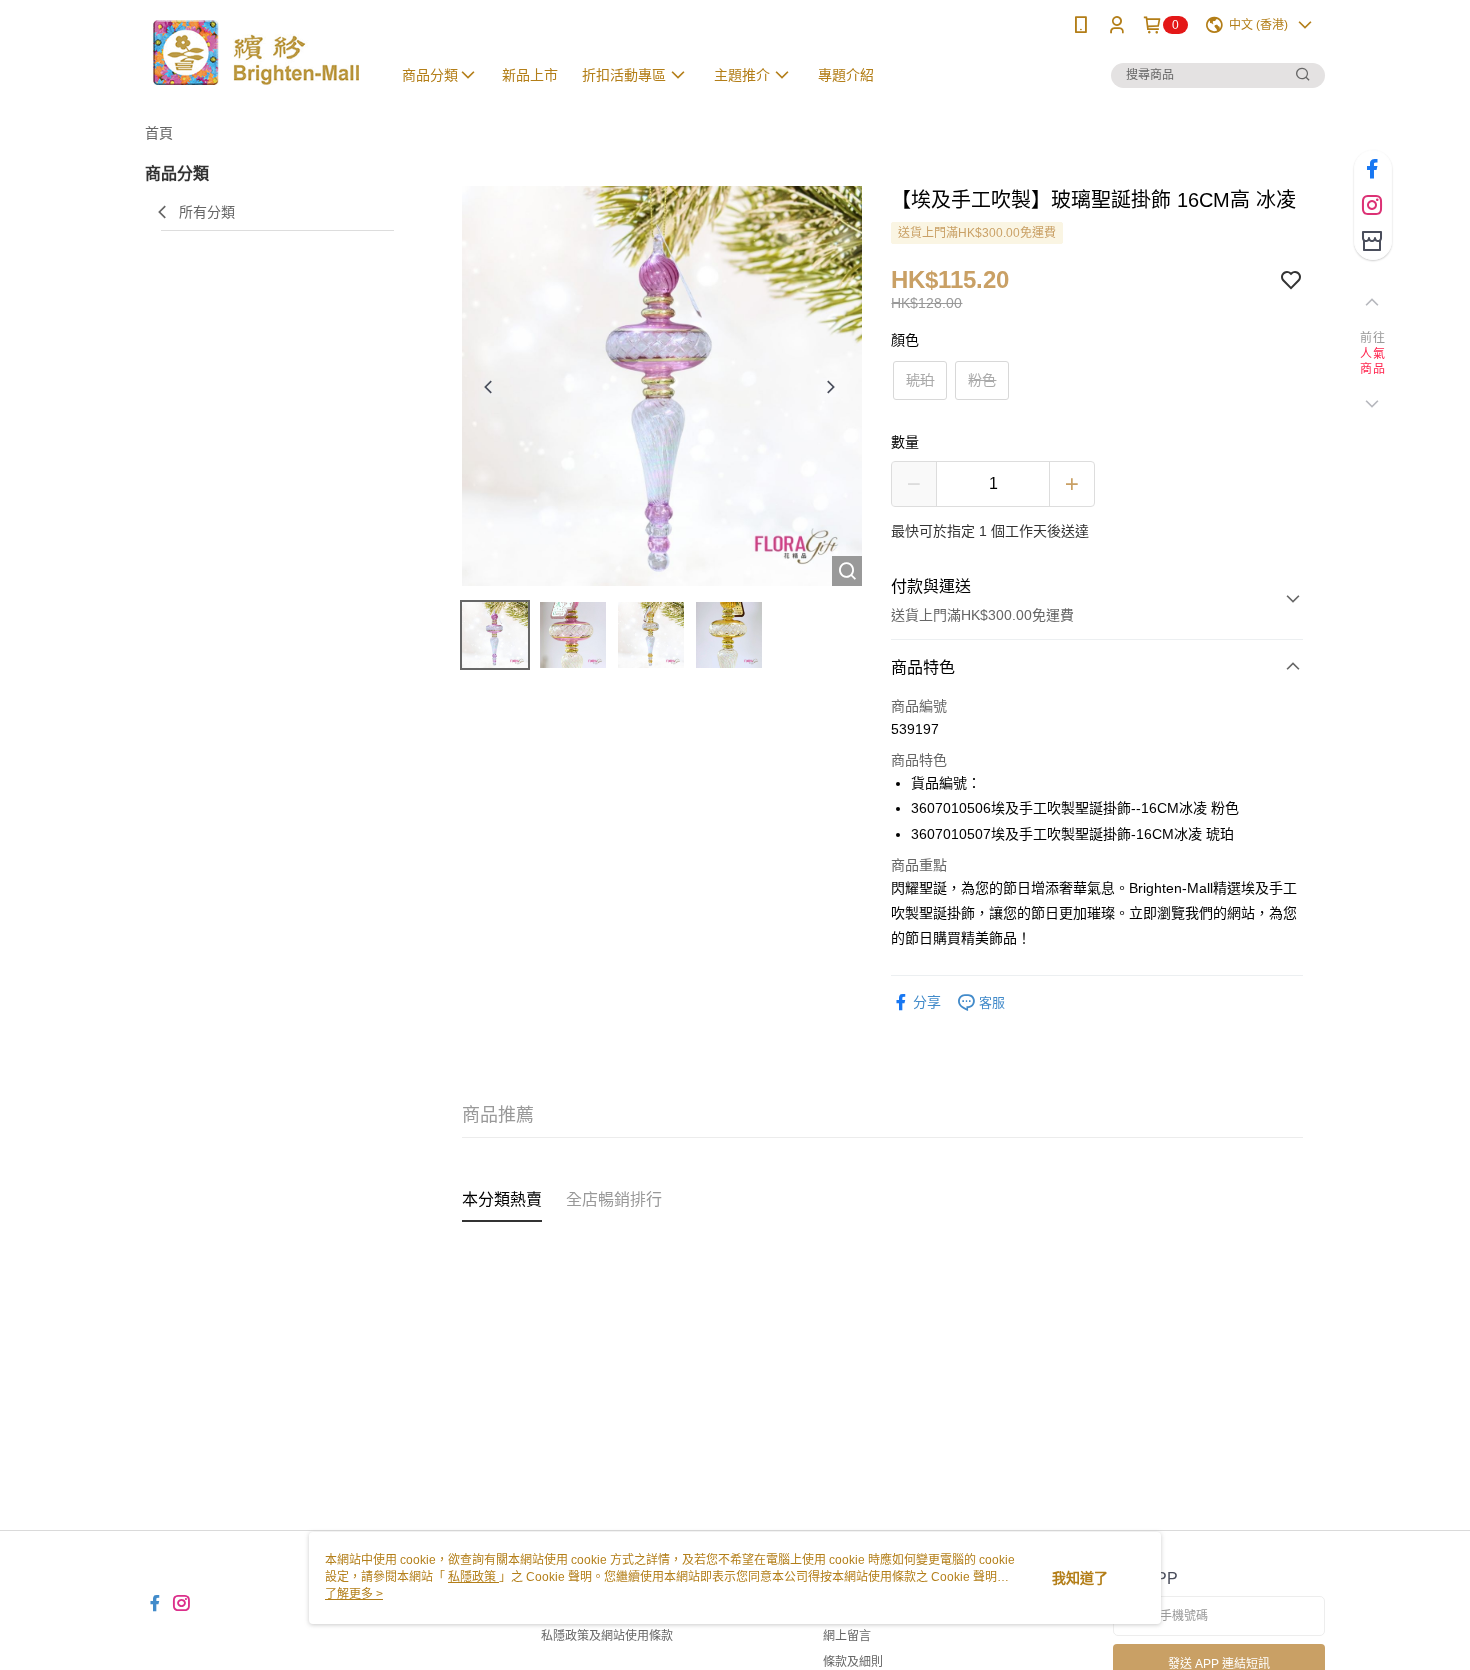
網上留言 (847, 1636)
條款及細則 (853, 1662)
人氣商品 (1372, 362)
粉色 (982, 380)
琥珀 (920, 380)
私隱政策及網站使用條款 (607, 1636)
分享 (927, 1002)
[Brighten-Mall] (256, 52)
